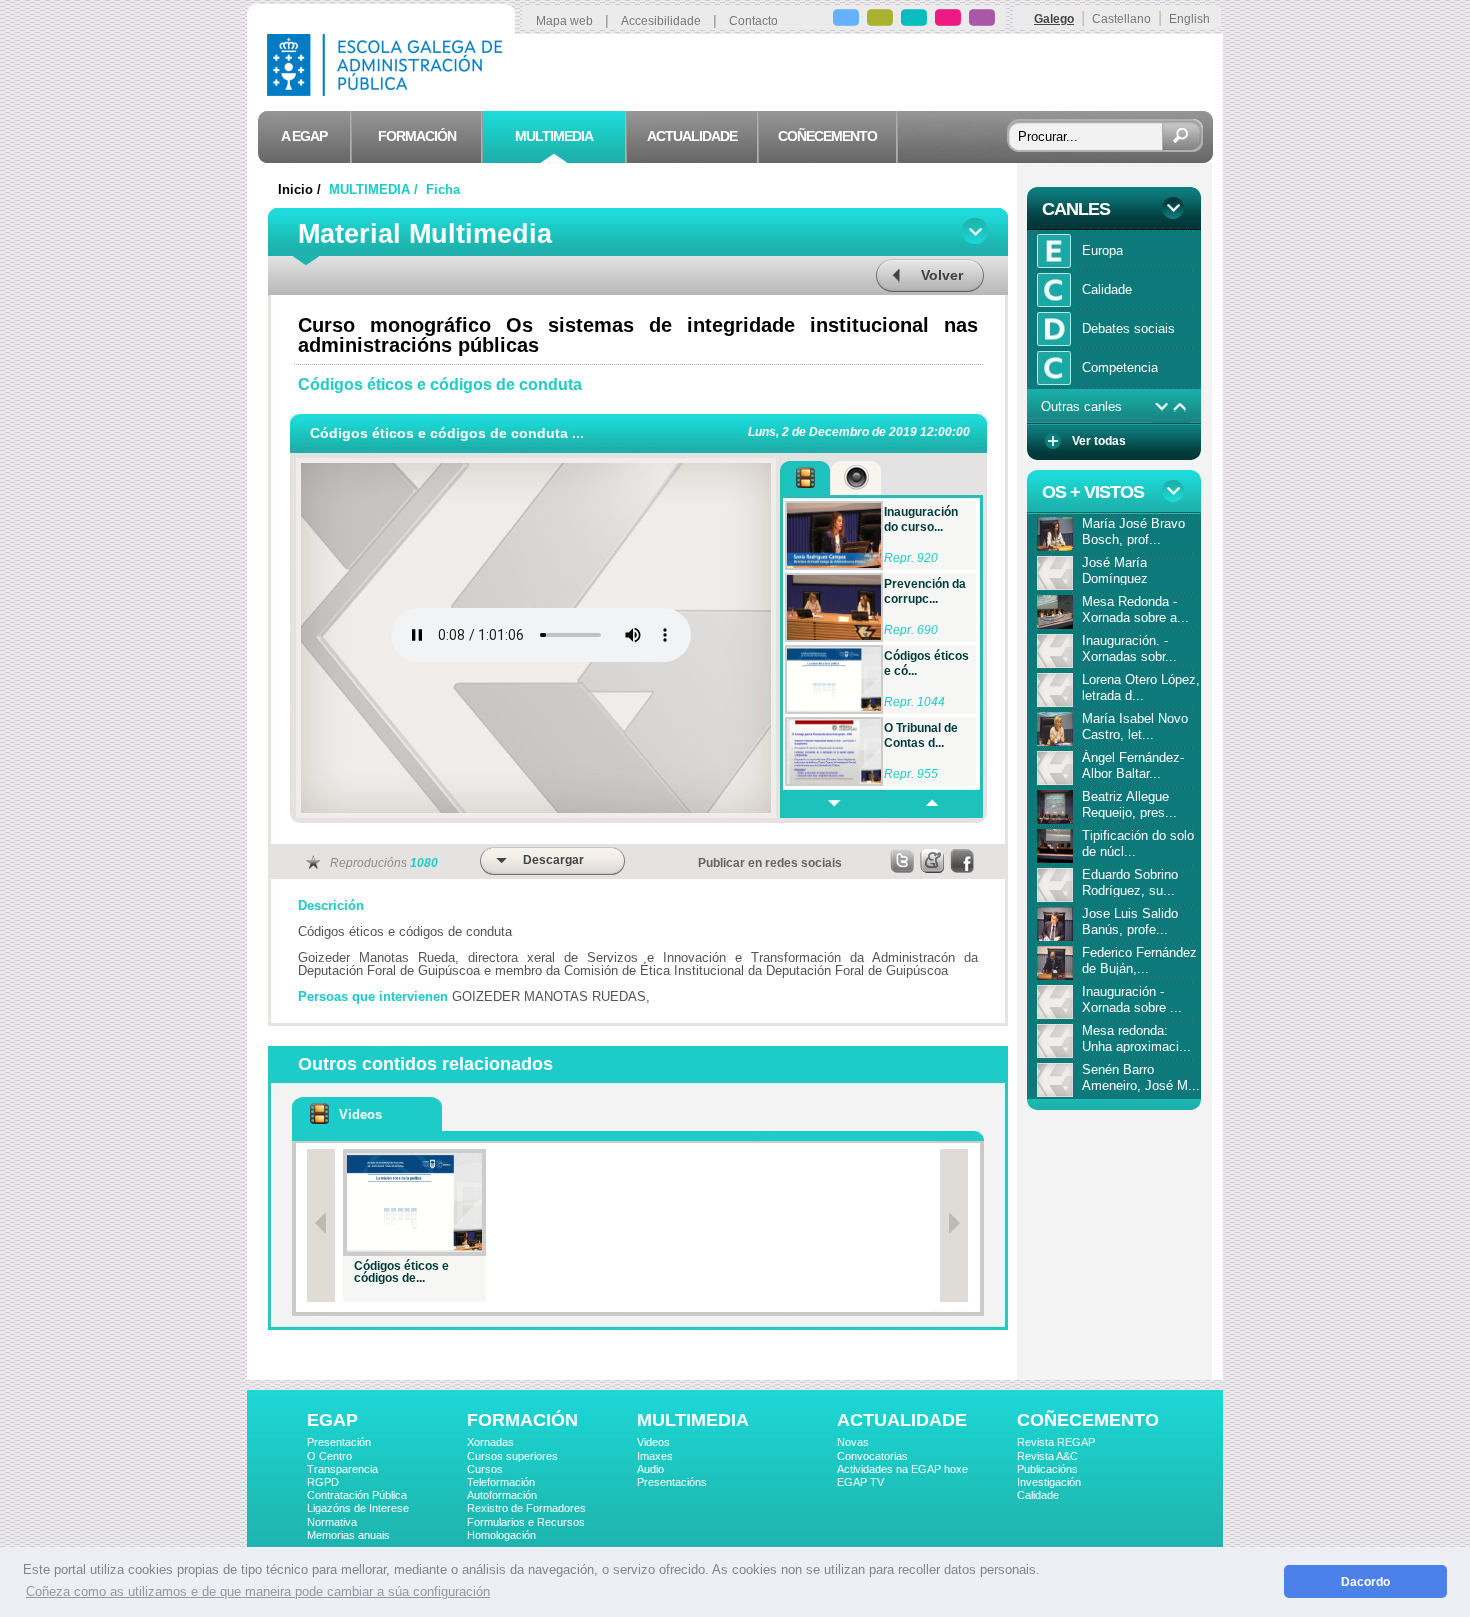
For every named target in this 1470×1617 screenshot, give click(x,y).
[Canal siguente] (1161, 407)
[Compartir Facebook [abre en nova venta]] (963, 861)
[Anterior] (321, 1225)
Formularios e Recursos (526, 1522)
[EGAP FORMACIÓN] (880, 20)
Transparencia (342, 1469)
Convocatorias (872, 1456)
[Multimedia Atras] (931, 804)
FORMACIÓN (522, 1420)
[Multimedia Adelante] (830, 804)
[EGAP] (846, 20)
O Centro (329, 1456)
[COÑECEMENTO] (982, 20)
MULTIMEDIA (693, 1420)
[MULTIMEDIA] (914, 20)
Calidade (1038, 1495)
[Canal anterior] (1180, 407)
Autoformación (502, 1495)
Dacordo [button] (1365, 1581)
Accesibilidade (661, 21)
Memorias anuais (348, 1535)
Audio (650, 1469)
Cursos (485, 1469)
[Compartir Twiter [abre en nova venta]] (903, 861)
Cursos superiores (512, 1456)
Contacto (753, 21)
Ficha (443, 189)
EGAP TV (860, 1482)
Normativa (332, 1522)
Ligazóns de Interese (358, 1508)
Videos (653, 1442)
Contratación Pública (357, 1495)
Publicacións (1047, 1469)
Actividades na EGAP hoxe (902, 1469)
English (1189, 19)
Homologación (501, 1535)
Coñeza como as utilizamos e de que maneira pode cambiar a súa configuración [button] (258, 1591)
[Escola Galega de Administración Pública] (389, 90)
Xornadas (490, 1442)
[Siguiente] (954, 1225)
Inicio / (301, 189)
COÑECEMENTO (1088, 1420)
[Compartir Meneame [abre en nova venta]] (933, 861)
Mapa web (564, 21)
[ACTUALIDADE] (948, 20)
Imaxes (655, 1456)
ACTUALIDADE (902, 1420)
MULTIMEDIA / (375, 189)
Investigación (1049, 1482)
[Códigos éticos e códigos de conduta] (414, 1202)
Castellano (1121, 19)
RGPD (323, 1482)
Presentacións (672, 1482)
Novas (853, 1442)
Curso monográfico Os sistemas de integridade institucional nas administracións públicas (638, 335)
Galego (1054, 19)
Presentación (339, 1442)
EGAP (332, 1420)
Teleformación (501, 1482)
